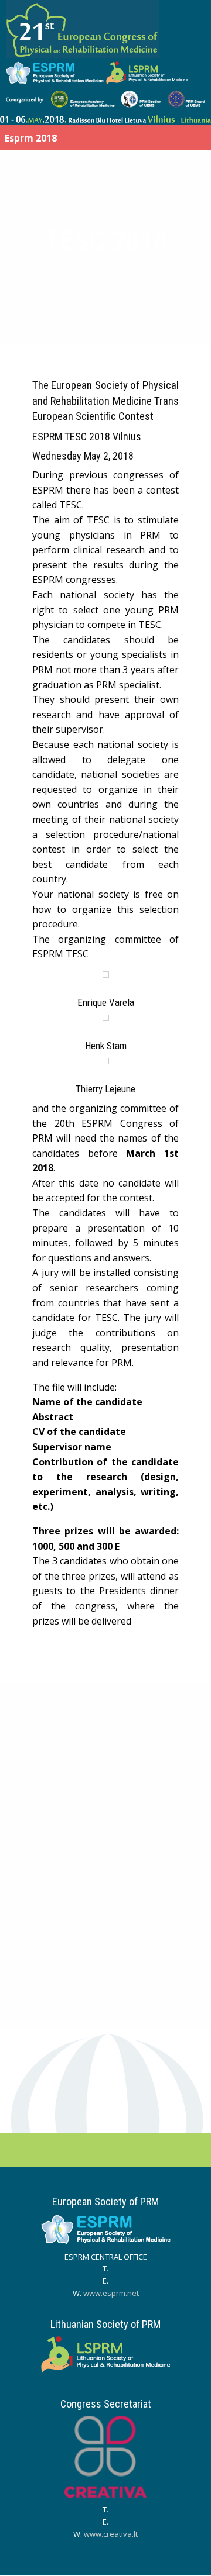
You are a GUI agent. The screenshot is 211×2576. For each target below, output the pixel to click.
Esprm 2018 (31, 138)
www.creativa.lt (111, 2534)
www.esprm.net (111, 2293)
